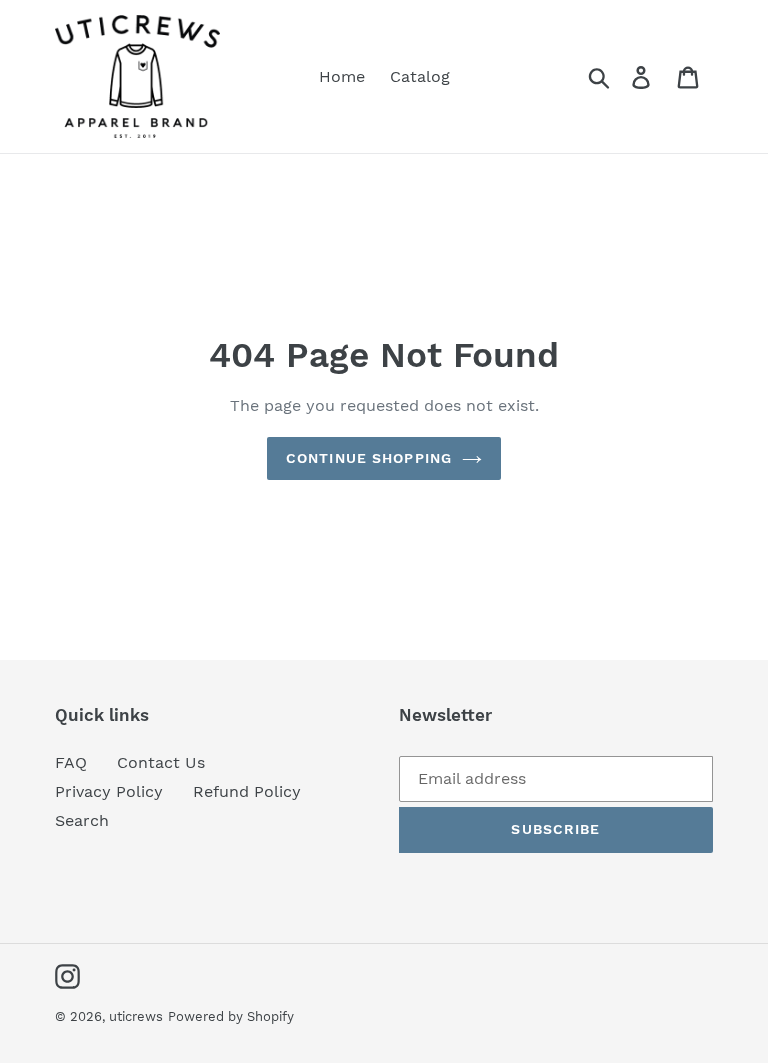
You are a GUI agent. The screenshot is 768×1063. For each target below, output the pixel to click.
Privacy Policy (109, 791)
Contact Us (161, 762)
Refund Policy (247, 791)
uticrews (136, 1016)
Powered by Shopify (231, 1016)
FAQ (71, 762)
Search (82, 820)
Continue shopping (369, 458)
